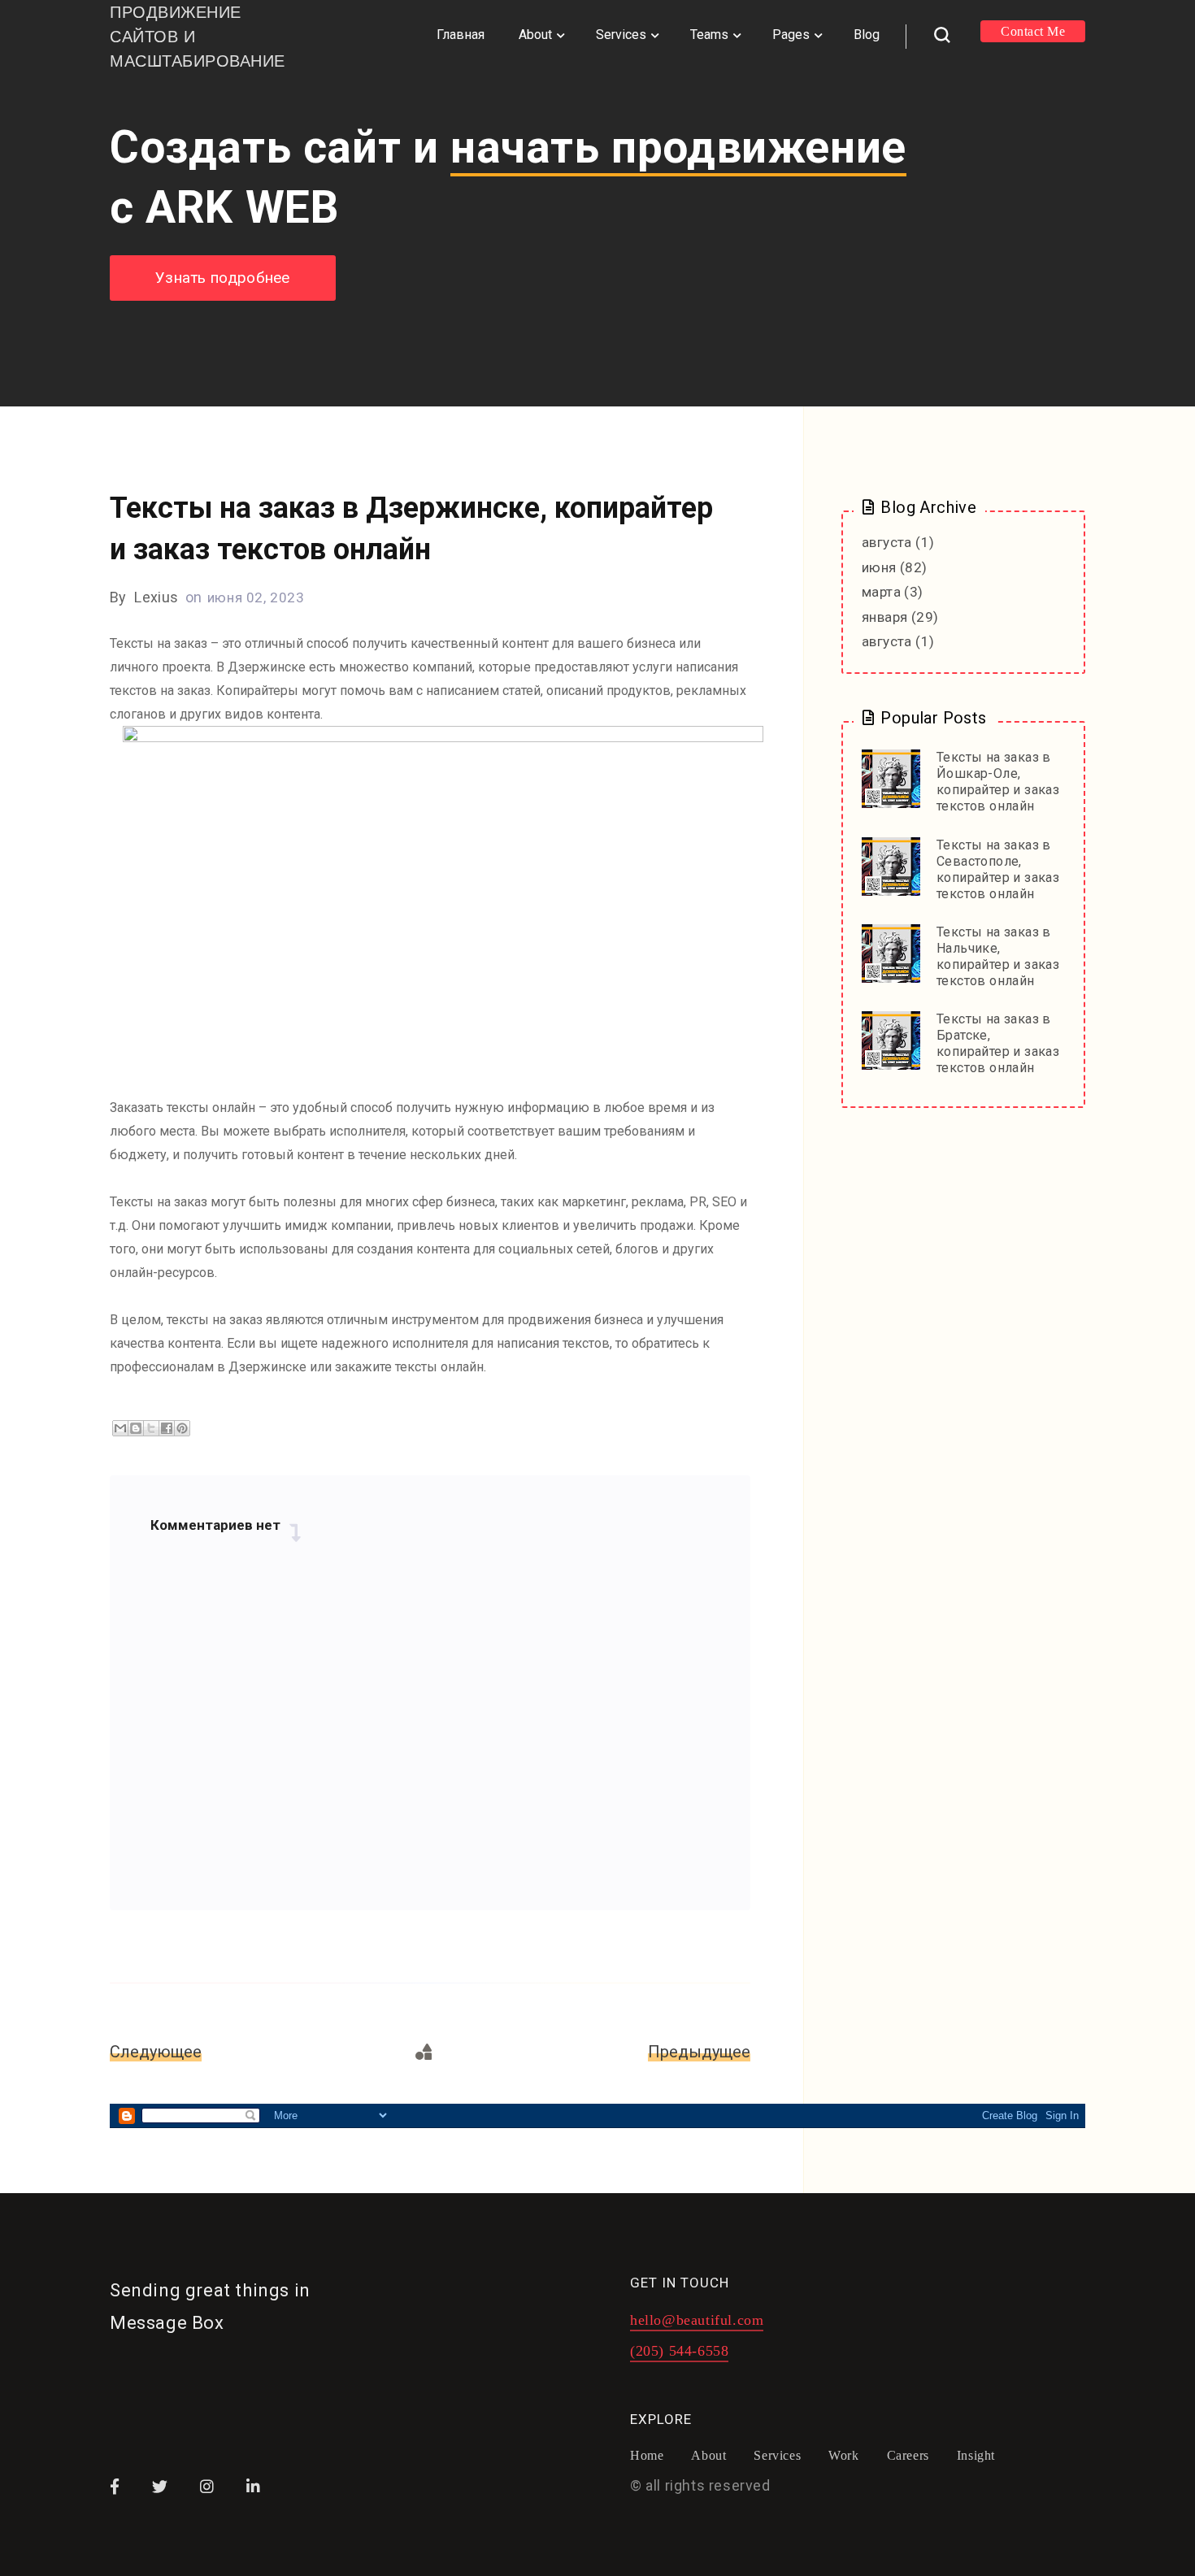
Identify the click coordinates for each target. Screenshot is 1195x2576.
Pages (791, 35)
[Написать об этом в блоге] (136, 1428)
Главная (461, 35)
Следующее (156, 2052)
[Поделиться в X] (151, 1428)
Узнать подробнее (223, 278)
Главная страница (425, 2052)
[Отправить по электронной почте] (120, 1428)
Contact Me (1033, 31)
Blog (867, 35)
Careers (908, 2456)
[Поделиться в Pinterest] (182, 1428)
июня (879, 567)
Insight (976, 2456)
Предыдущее (699, 2052)
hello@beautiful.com (697, 2320)
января (884, 617)
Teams (709, 35)
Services (621, 35)
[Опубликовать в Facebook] (167, 1428)
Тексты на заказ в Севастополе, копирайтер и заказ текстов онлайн (998, 869)
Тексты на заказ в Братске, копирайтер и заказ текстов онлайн (998, 1043)
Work (843, 2456)
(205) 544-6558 (679, 2351)
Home (647, 2456)
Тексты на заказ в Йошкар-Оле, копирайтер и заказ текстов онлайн (998, 782)
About (535, 35)
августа (887, 542)
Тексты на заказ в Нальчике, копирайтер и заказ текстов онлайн (998, 956)
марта (881, 592)
